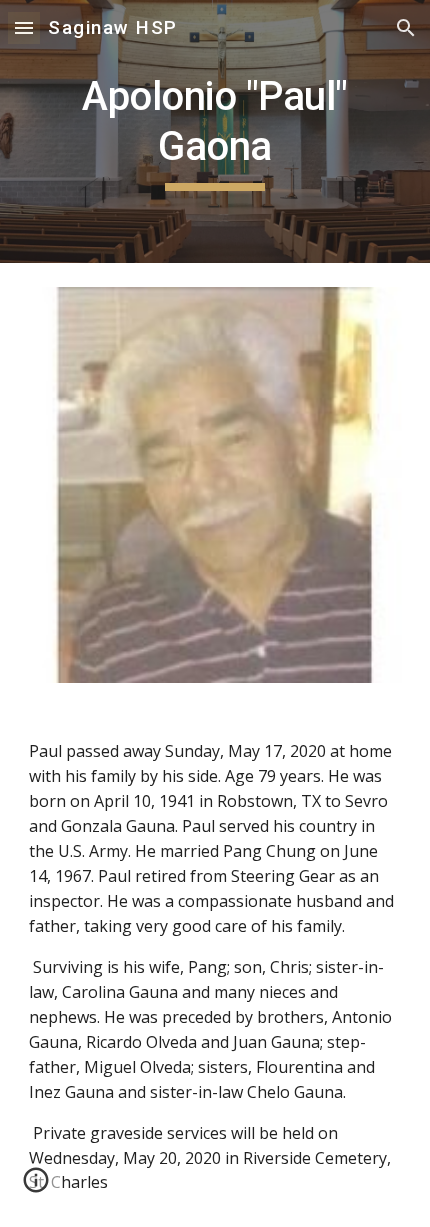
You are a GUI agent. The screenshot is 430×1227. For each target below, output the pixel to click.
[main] (215, 131)
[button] (24, 27)
